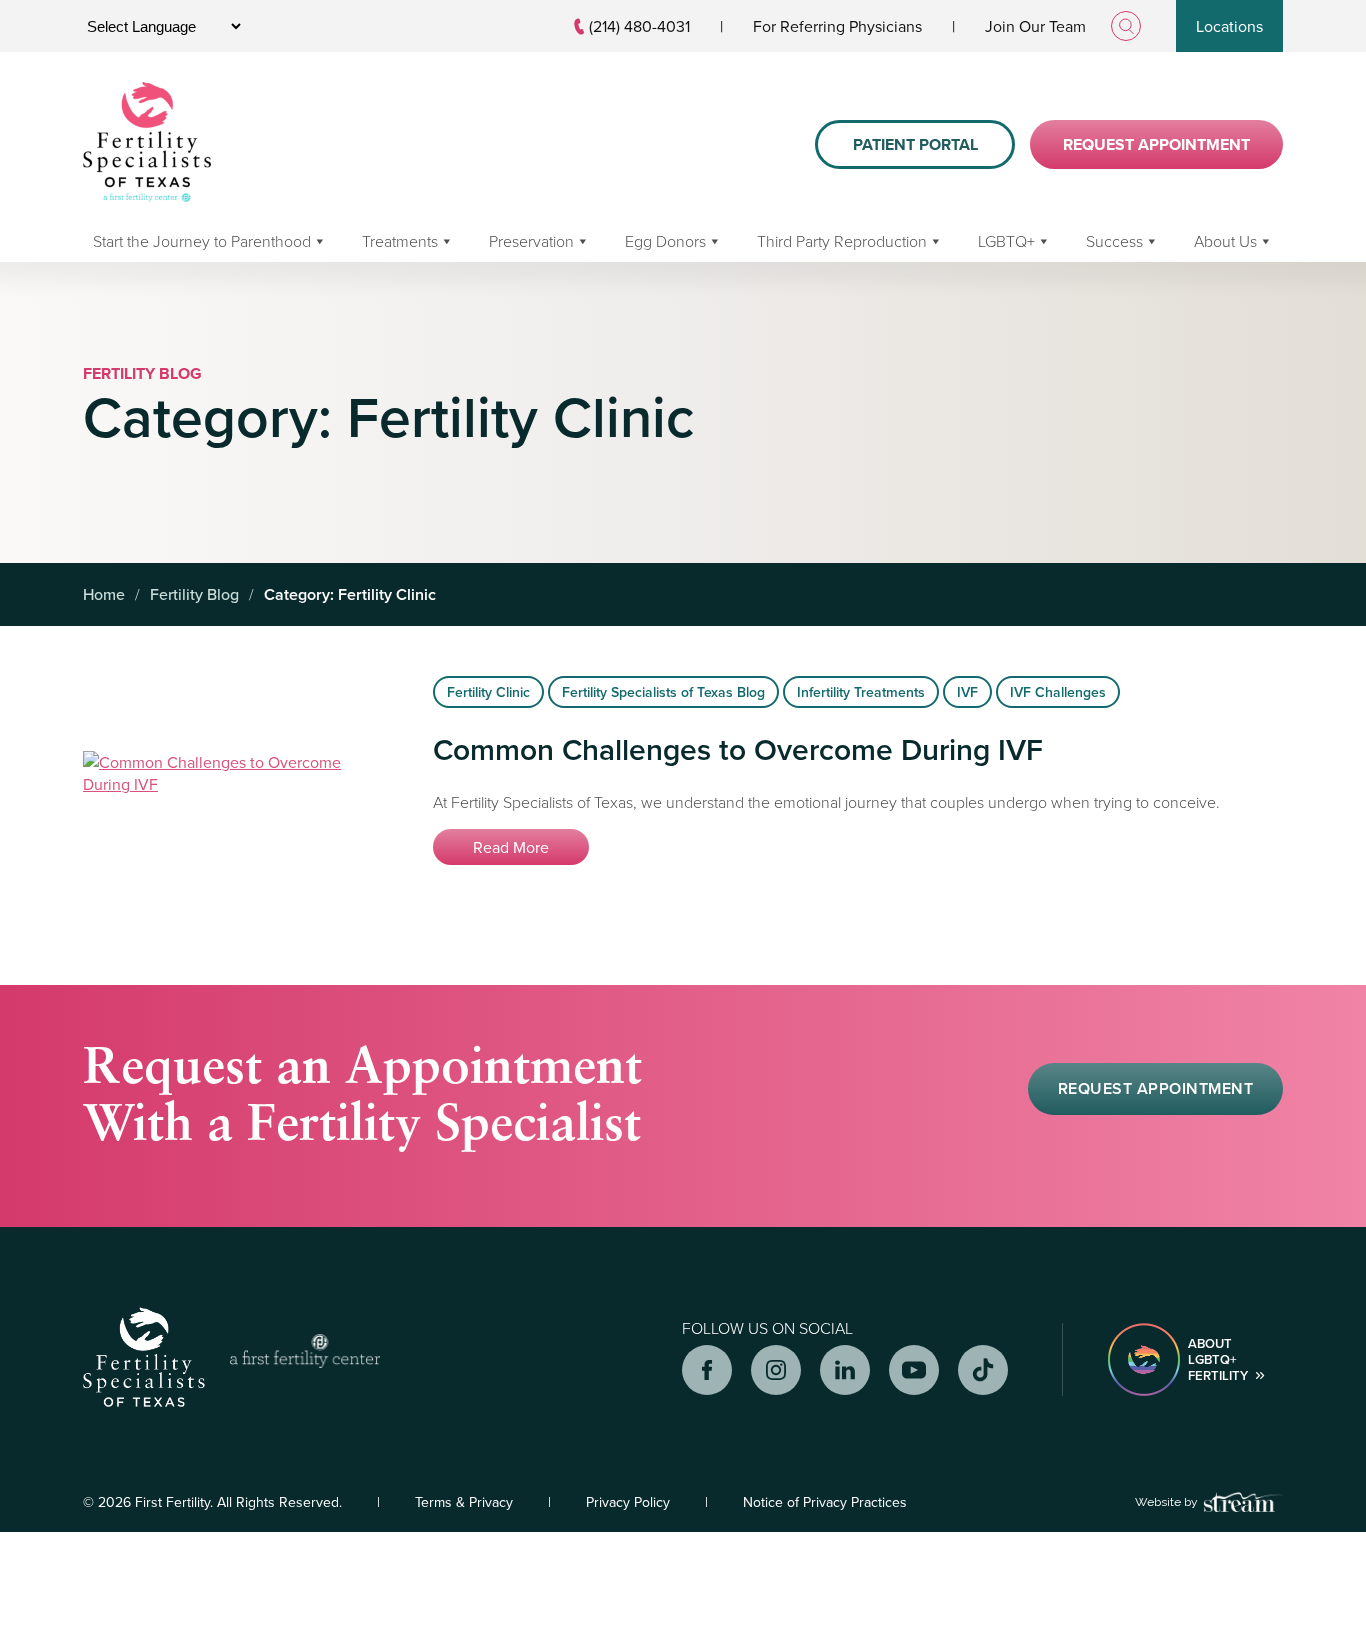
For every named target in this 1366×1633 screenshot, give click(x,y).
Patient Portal (915, 144)
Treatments (400, 241)
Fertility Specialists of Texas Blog (663, 692)
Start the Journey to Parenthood (202, 241)
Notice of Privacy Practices (825, 1502)
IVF (967, 692)
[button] (1155, 1089)
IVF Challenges (1058, 692)
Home (104, 594)
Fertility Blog (194, 594)
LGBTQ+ (1006, 241)
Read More (511, 847)
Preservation (531, 241)
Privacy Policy (628, 1502)
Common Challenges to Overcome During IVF (738, 749)
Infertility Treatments (861, 692)
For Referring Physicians (837, 26)
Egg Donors (665, 241)
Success (1114, 241)
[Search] (1126, 26)
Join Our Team (1035, 26)
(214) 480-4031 (639, 26)
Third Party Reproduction (842, 241)
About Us (1225, 241)
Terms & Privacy (464, 1502)
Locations (1229, 26)
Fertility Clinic (488, 692)
